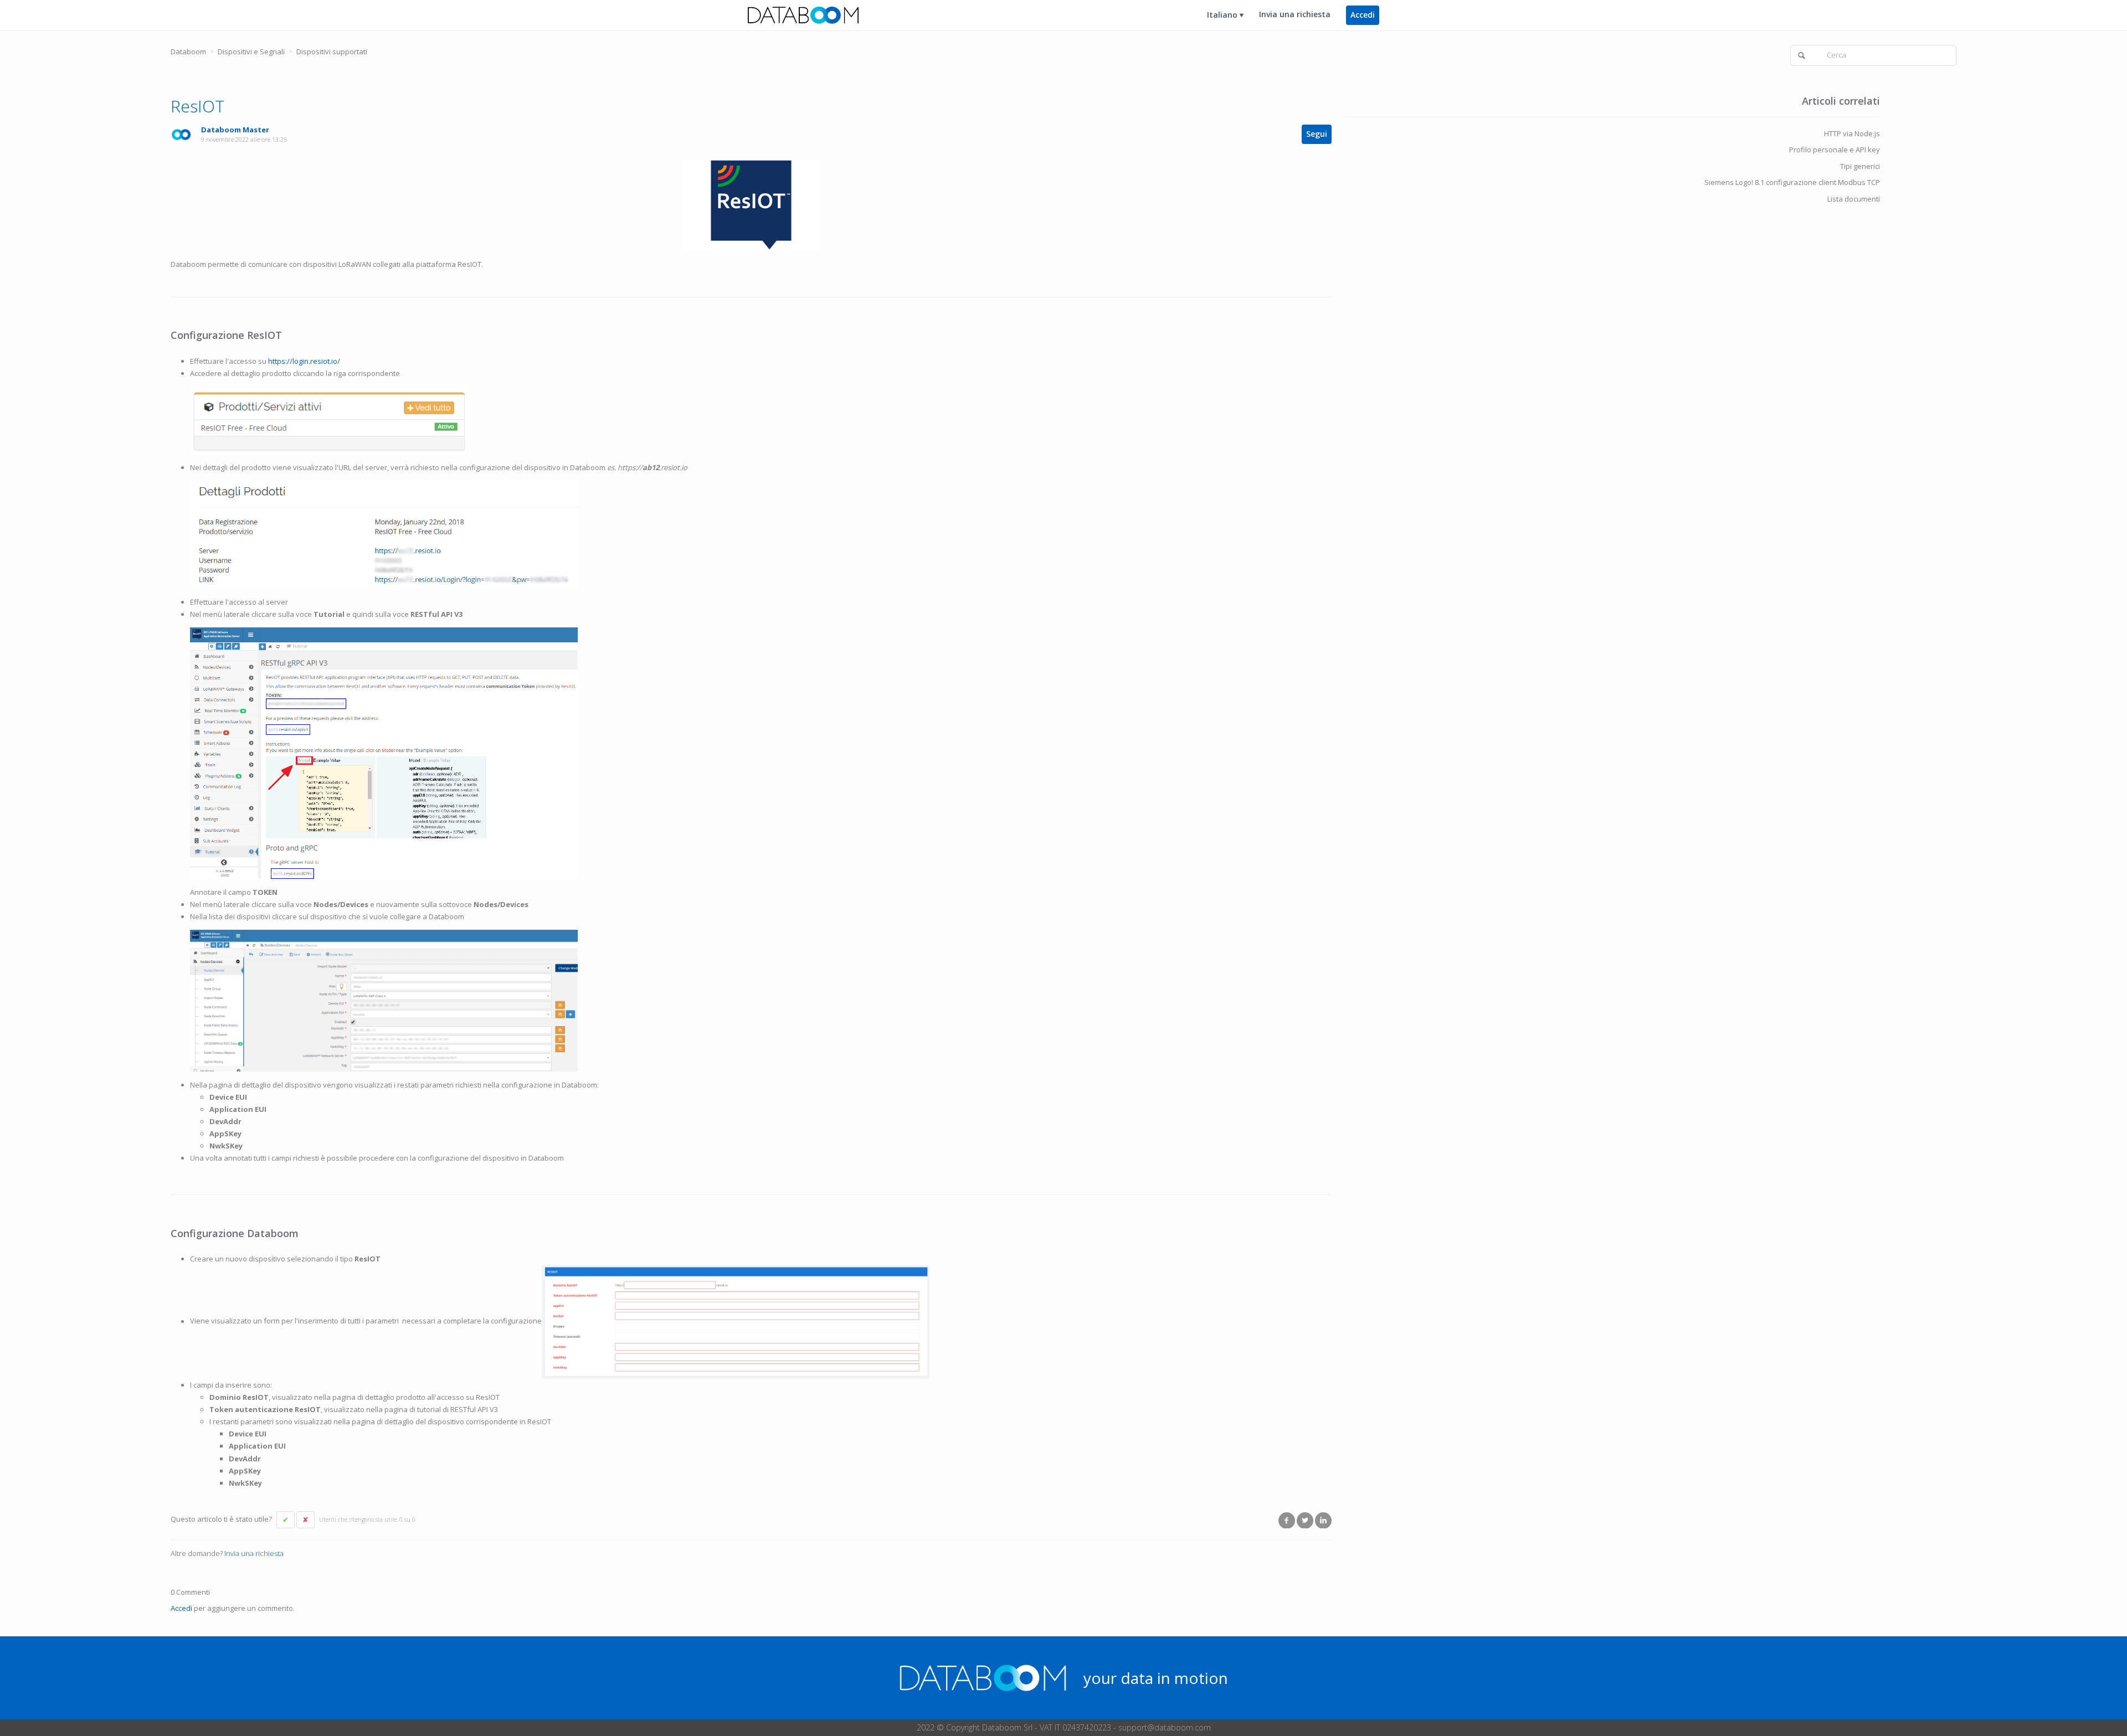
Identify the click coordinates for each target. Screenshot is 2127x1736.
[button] (286, 1520)
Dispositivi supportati (332, 51)
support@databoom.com (1165, 1727)
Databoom (188, 51)
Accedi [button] (1363, 15)
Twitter (1305, 1520)
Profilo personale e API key (1835, 150)
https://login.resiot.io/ (304, 361)
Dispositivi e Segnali (251, 51)
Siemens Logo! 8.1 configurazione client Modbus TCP (1792, 182)
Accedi (181, 1608)
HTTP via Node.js (1852, 133)
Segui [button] (1317, 134)
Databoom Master (235, 130)
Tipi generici (1860, 166)
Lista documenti (1854, 199)
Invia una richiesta (1295, 14)
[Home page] (803, 14)
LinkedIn (1323, 1520)
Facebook (1287, 1520)
